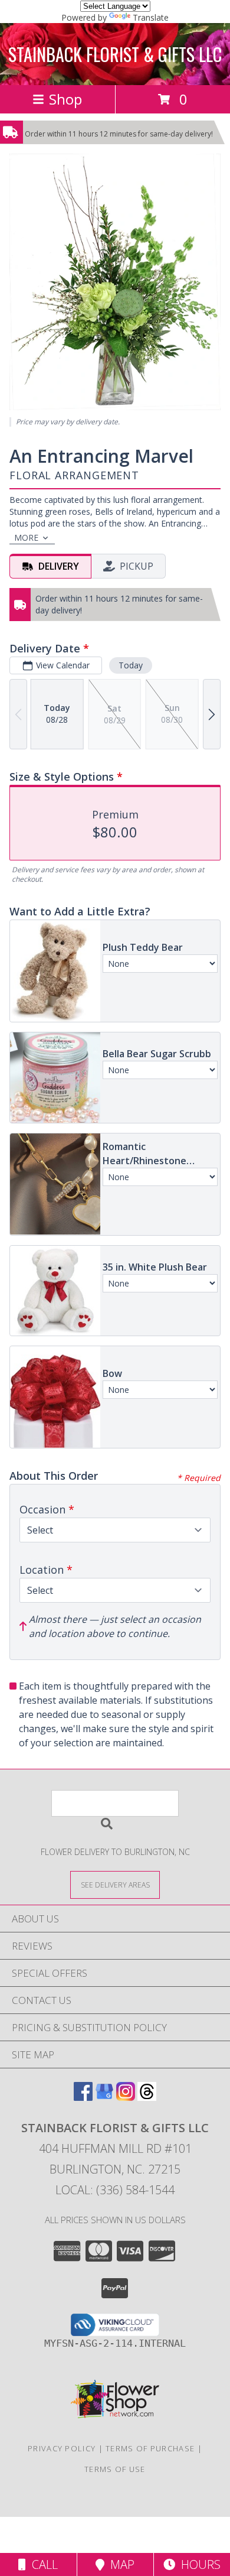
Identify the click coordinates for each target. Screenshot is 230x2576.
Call (42, 2564)
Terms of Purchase (150, 2448)
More (26, 537)
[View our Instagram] (126, 2097)
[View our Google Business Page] (104, 2097)
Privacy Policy (62, 2448)
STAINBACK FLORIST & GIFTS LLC (115, 54)
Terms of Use (115, 2469)
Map (119, 2564)
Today (131, 665)
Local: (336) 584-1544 (115, 2190)
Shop (65, 99)
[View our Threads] (147, 2097)
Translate (151, 17)
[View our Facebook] (83, 2097)
